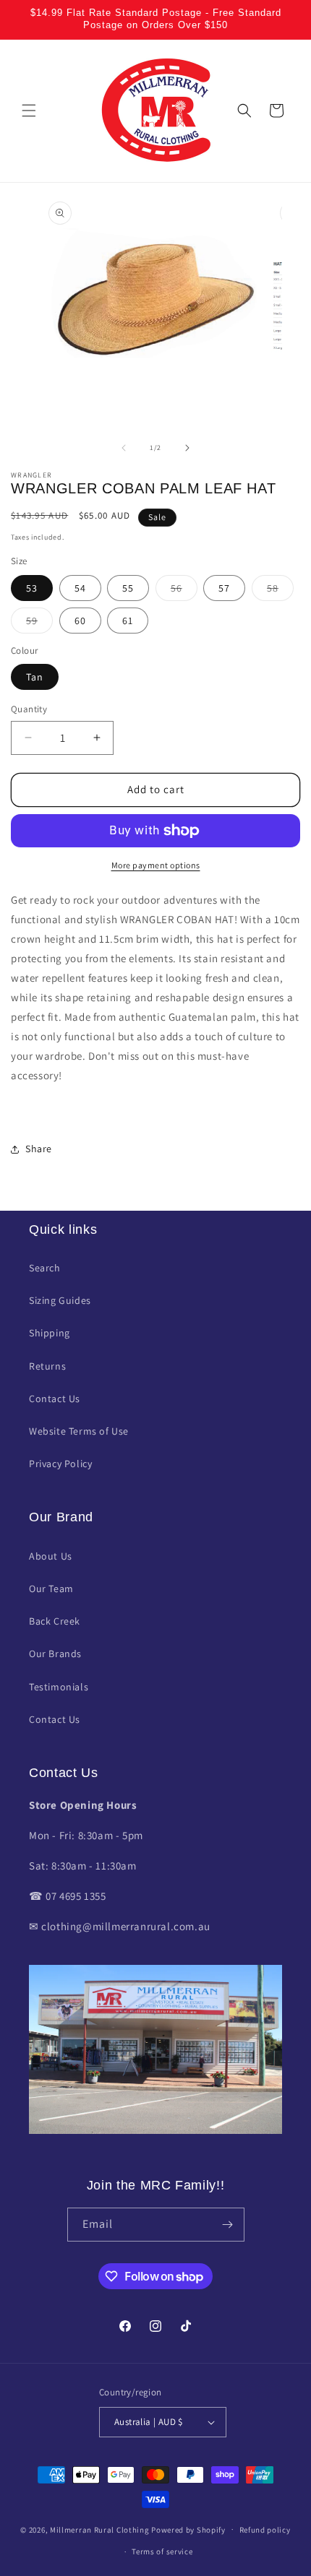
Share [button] (39, 1149)
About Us (51, 1556)
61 (128, 621)
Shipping (50, 1333)
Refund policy (265, 2530)
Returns (47, 1366)
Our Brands (55, 1654)
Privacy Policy (60, 1464)
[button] (29, 111)
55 (128, 588)
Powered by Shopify (188, 2529)
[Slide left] (124, 448)
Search (45, 1268)
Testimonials (59, 1687)
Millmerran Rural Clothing (100, 2529)
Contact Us (55, 1399)
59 (39, 623)
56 (184, 591)
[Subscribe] (228, 2225)
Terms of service (162, 2551)
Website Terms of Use (79, 1431)
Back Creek (55, 1621)
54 (80, 588)
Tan (35, 677)
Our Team (51, 1589)
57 (224, 588)
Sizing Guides (60, 1300)
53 (32, 588)
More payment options (156, 865)
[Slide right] (187, 448)
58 (280, 591)
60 (80, 621)
